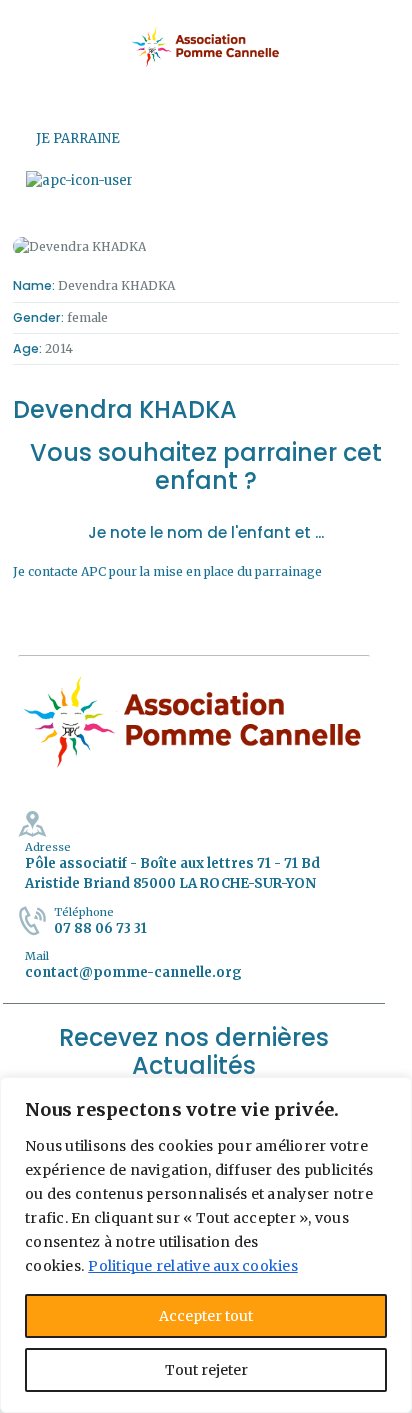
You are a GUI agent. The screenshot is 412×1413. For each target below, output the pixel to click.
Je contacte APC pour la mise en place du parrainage (167, 571)
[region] (206, 1245)
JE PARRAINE (78, 138)
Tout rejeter (206, 1370)
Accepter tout (206, 1316)
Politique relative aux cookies (193, 1266)
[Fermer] (391, 1094)
